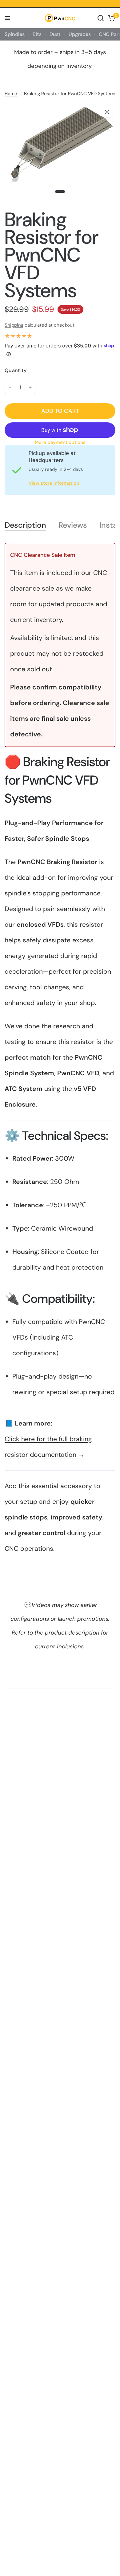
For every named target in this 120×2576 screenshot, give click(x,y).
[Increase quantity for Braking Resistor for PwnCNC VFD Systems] (30, 387)
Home (11, 94)
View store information (54, 483)
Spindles (15, 34)
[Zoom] (107, 112)
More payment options (60, 442)
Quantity (16, 370)
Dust (55, 34)
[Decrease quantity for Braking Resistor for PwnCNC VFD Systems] (10, 387)
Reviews (73, 525)
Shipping (14, 325)
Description (25, 525)
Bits (37, 34)
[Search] (101, 18)
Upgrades (80, 34)
